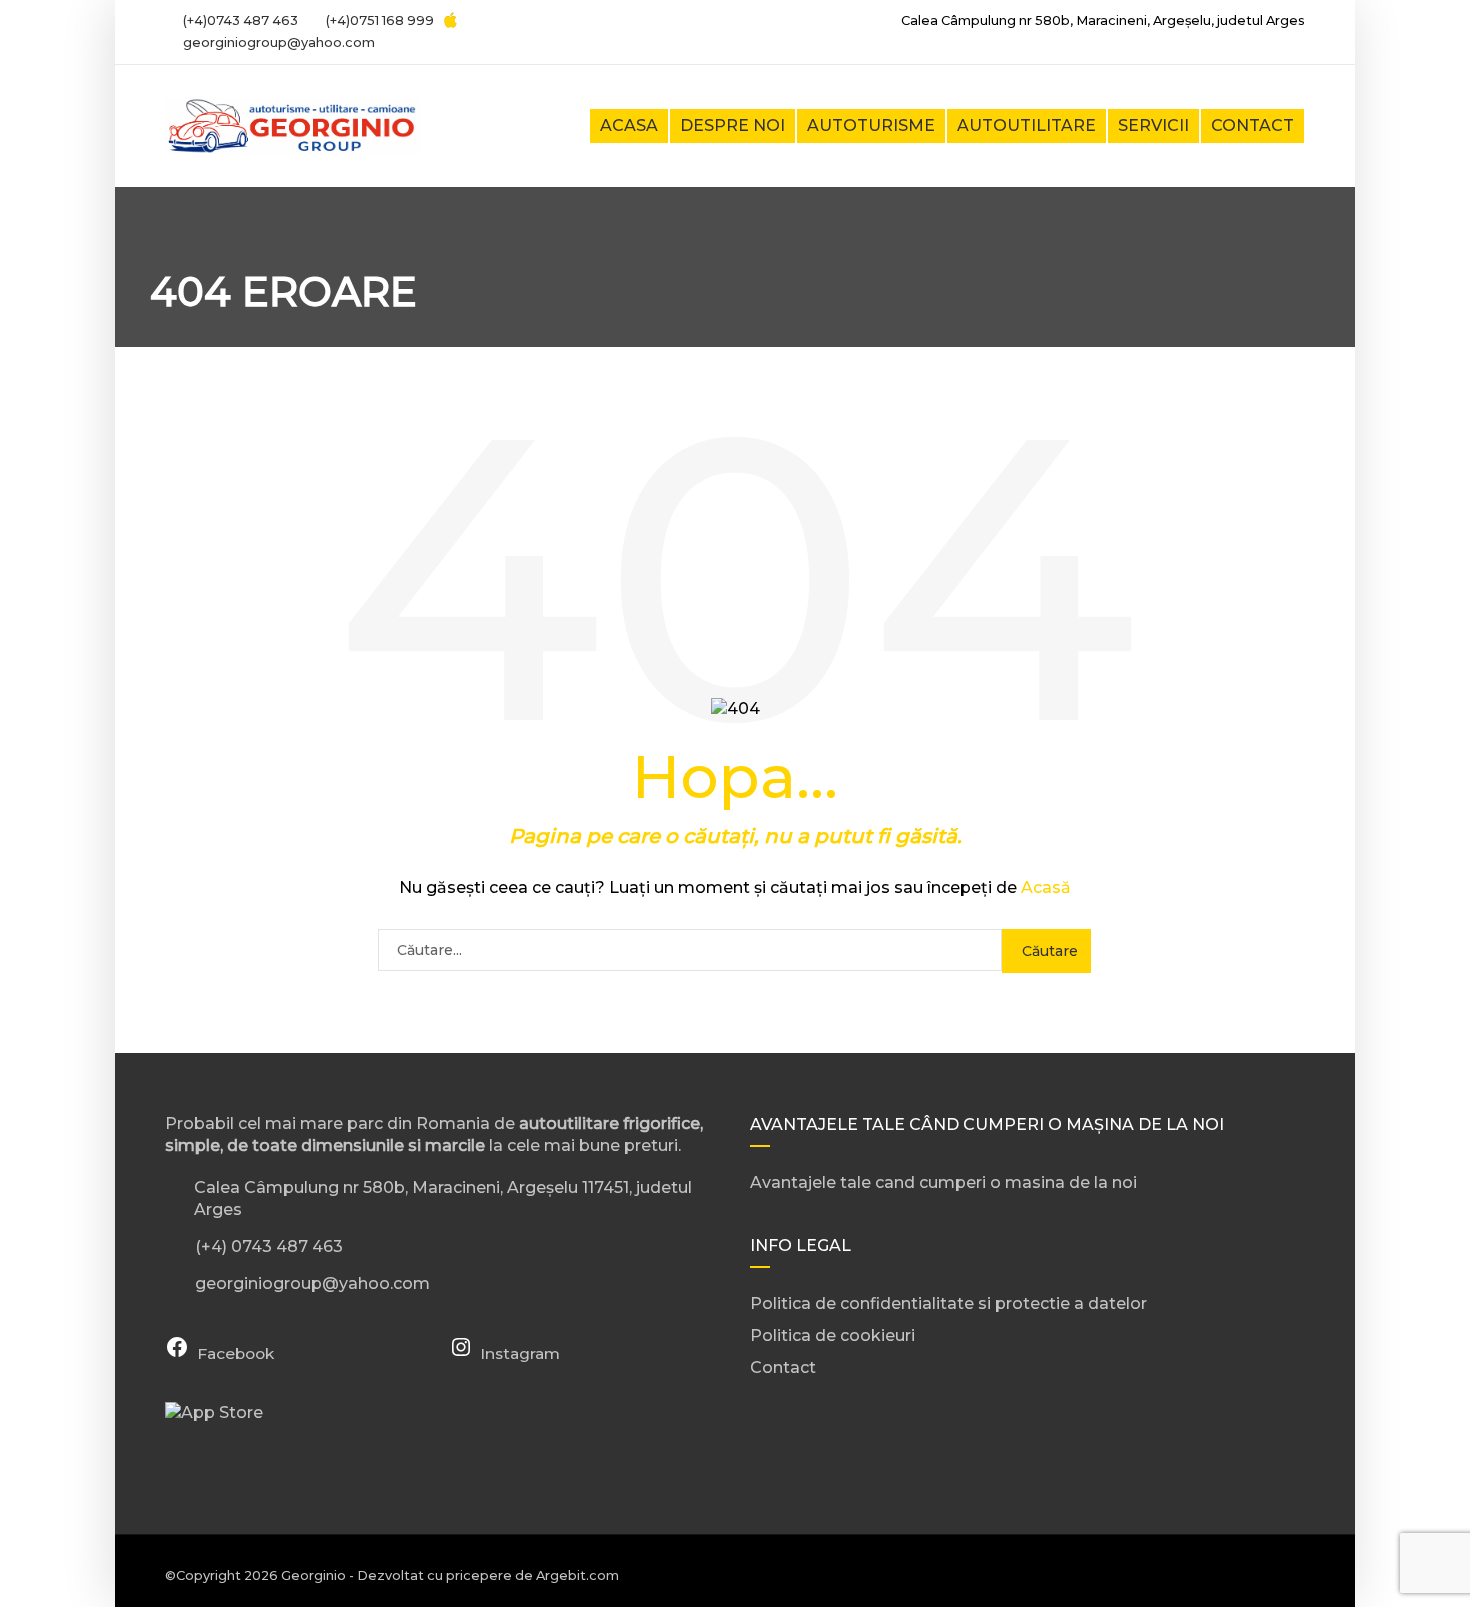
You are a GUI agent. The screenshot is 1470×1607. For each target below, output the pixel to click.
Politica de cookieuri (832, 1335)
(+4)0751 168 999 (378, 20)
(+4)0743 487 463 (239, 20)
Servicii (1153, 125)
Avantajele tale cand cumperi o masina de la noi (943, 1182)
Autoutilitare (1026, 125)
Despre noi (732, 125)
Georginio (313, 1575)
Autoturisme (871, 125)
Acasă (1046, 887)
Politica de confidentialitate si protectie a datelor (948, 1303)
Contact (1252, 125)
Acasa (629, 125)
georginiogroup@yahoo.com (279, 42)
